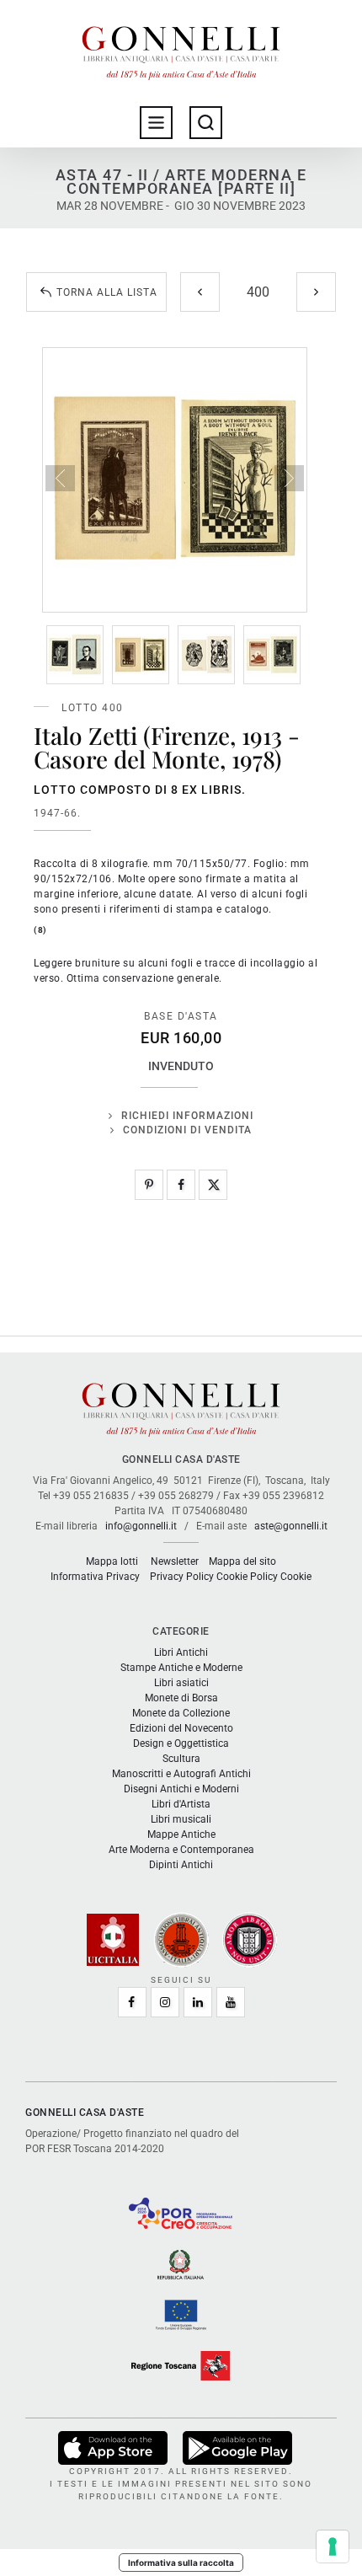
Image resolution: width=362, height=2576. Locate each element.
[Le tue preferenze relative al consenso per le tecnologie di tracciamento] (333, 2547)
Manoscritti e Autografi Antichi (181, 1774)
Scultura (181, 1759)
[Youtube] (231, 2002)
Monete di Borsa (181, 1698)
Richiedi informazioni (187, 1116)
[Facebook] (181, 1185)
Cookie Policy (247, 1577)
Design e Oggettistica (181, 1743)
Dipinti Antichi (181, 1865)
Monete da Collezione (181, 1713)
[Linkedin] (198, 2002)
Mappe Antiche (181, 1834)
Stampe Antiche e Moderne (181, 1668)
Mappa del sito (242, 1561)
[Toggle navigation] (156, 123)
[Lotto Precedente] (200, 292)
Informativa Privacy (95, 1577)
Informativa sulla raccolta (181, 2563)
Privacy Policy (182, 1577)
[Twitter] (213, 1185)
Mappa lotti (112, 1561)
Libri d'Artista (181, 1804)
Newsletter (175, 1561)
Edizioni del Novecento (181, 1728)
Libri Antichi (181, 1652)
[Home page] (181, 49)
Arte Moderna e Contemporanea (181, 1850)
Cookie (296, 1577)
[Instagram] (165, 2002)
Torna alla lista (107, 292)
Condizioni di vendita (187, 1130)
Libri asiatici (181, 1683)
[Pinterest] (149, 1185)
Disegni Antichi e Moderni (181, 1789)
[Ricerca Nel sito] (206, 123)
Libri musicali (181, 1819)
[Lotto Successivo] (316, 292)
